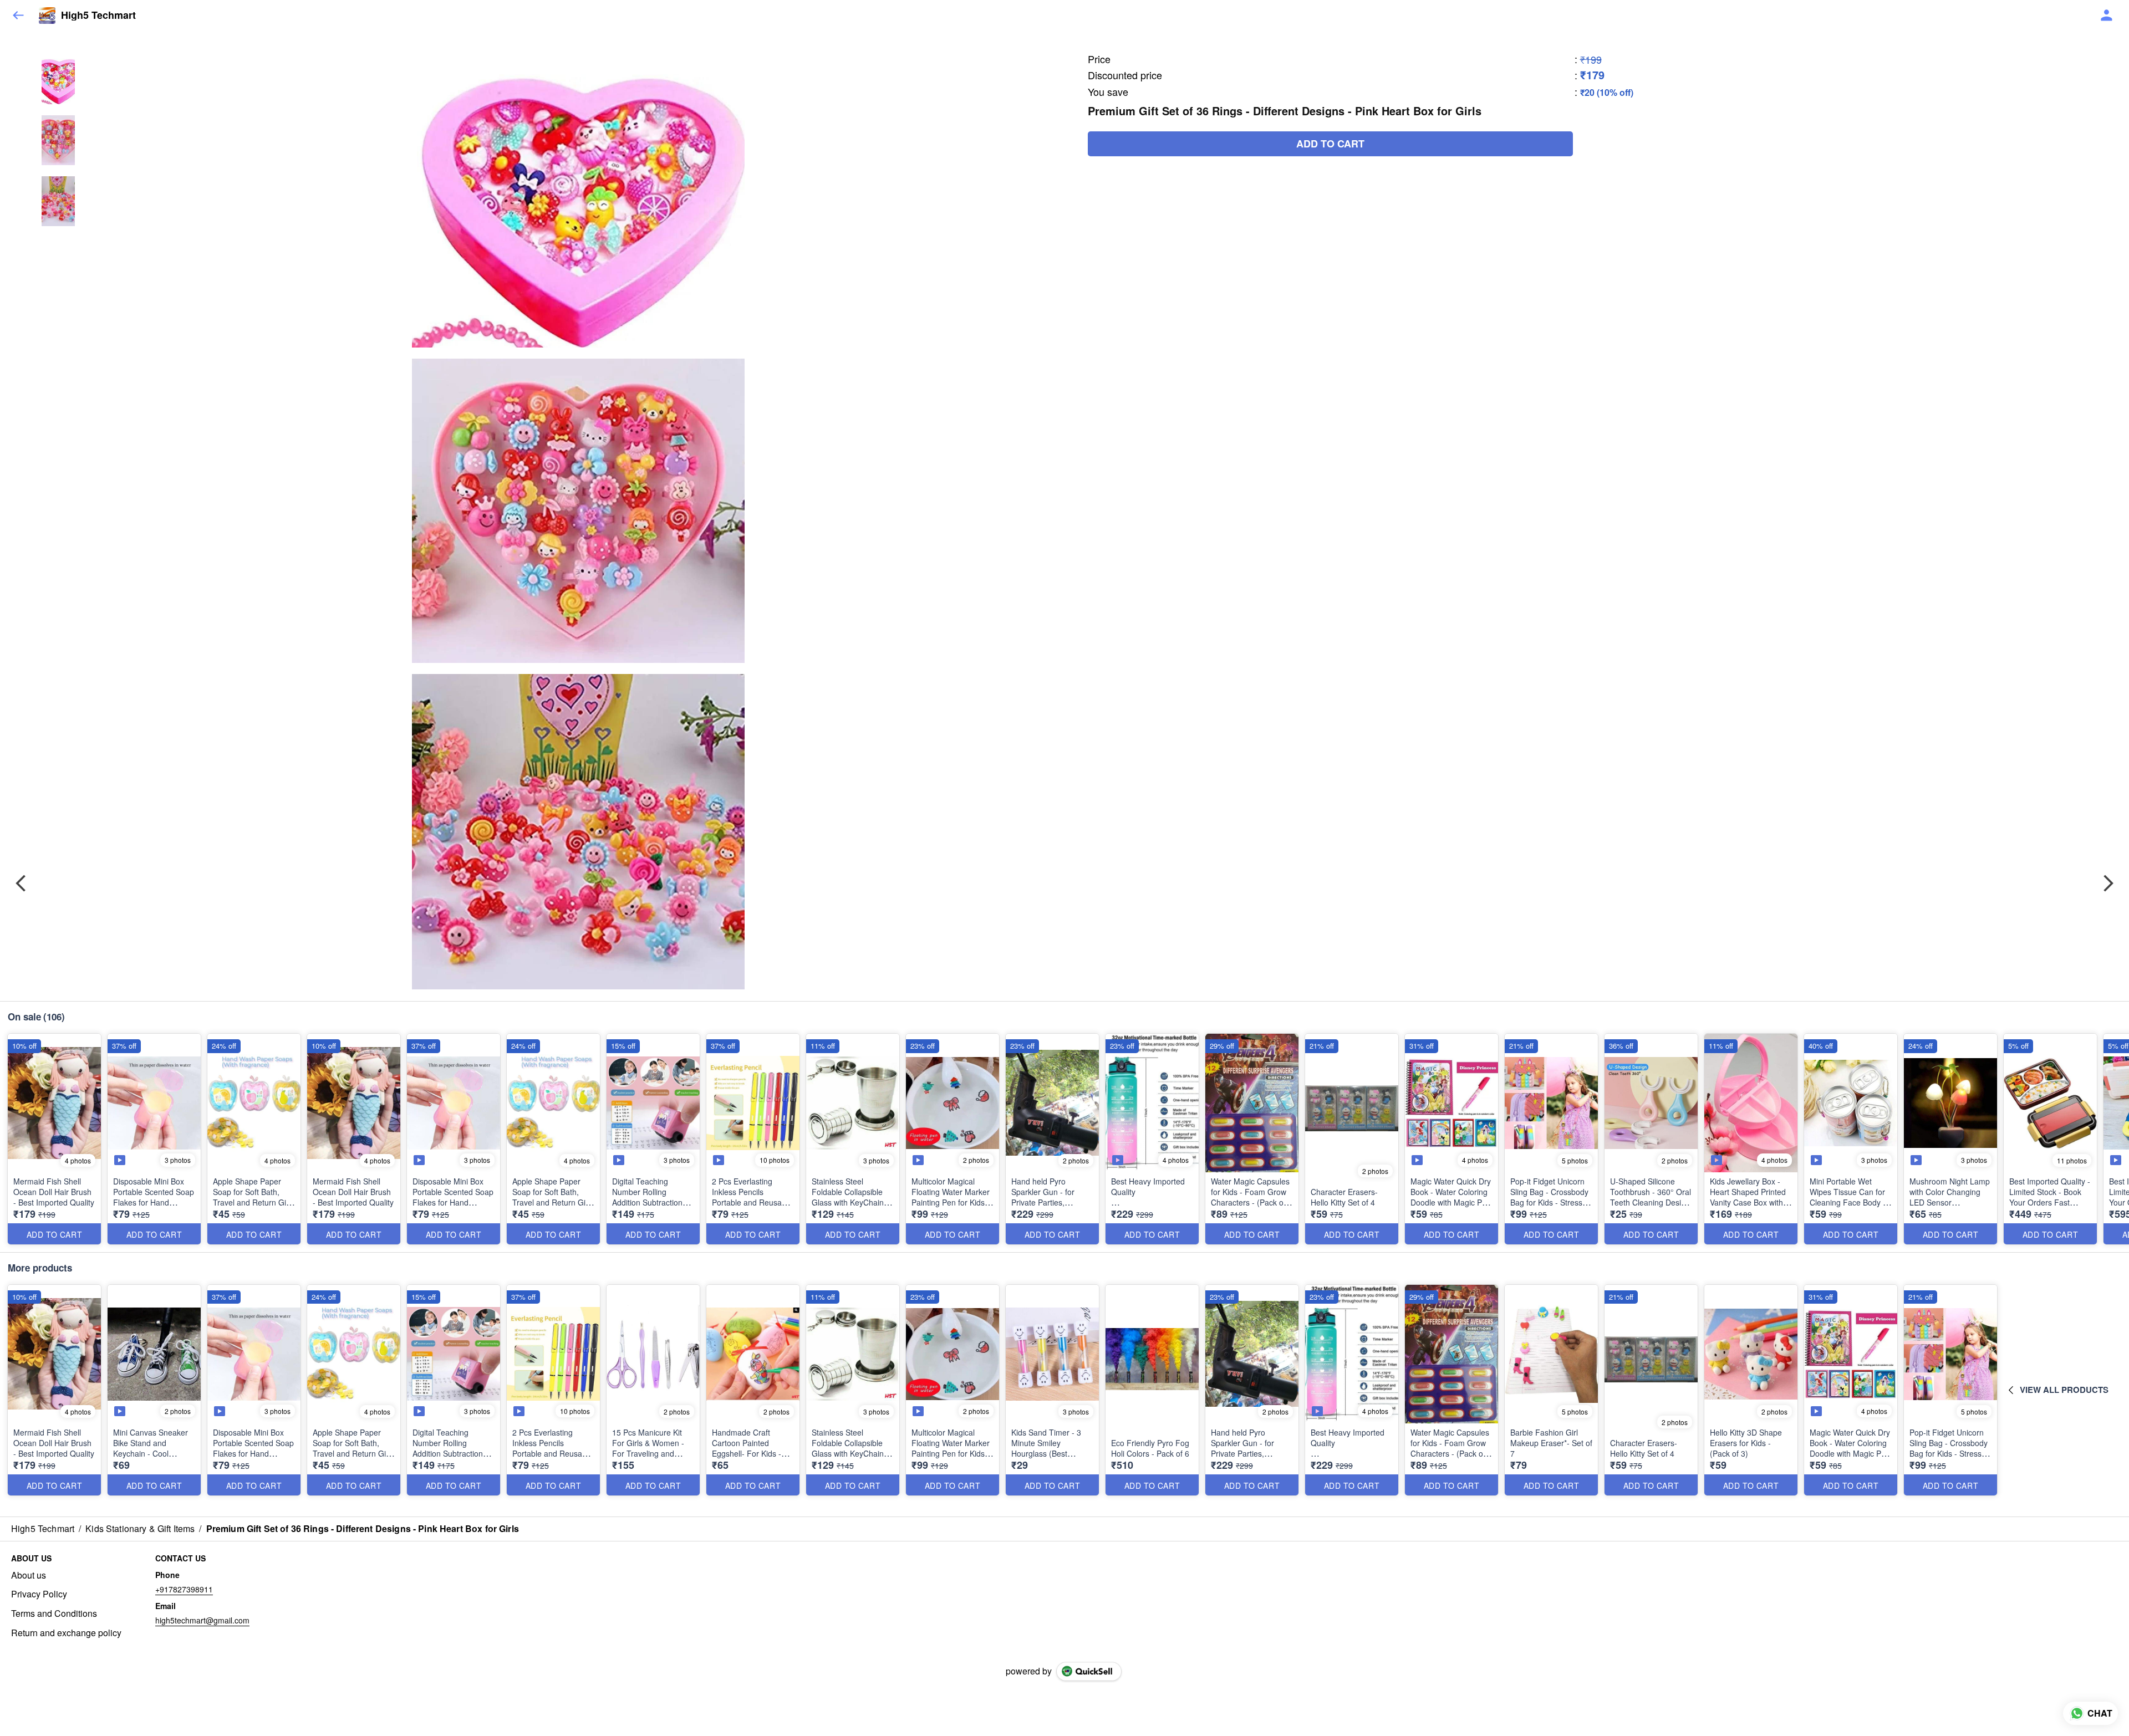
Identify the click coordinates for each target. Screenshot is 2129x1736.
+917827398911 (184, 1589)
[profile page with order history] (2107, 16)
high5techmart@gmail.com (202, 1620)
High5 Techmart (98, 16)
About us (29, 1575)
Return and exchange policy (66, 1633)
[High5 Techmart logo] (47, 16)
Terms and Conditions (54, 1614)
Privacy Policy (39, 1594)
